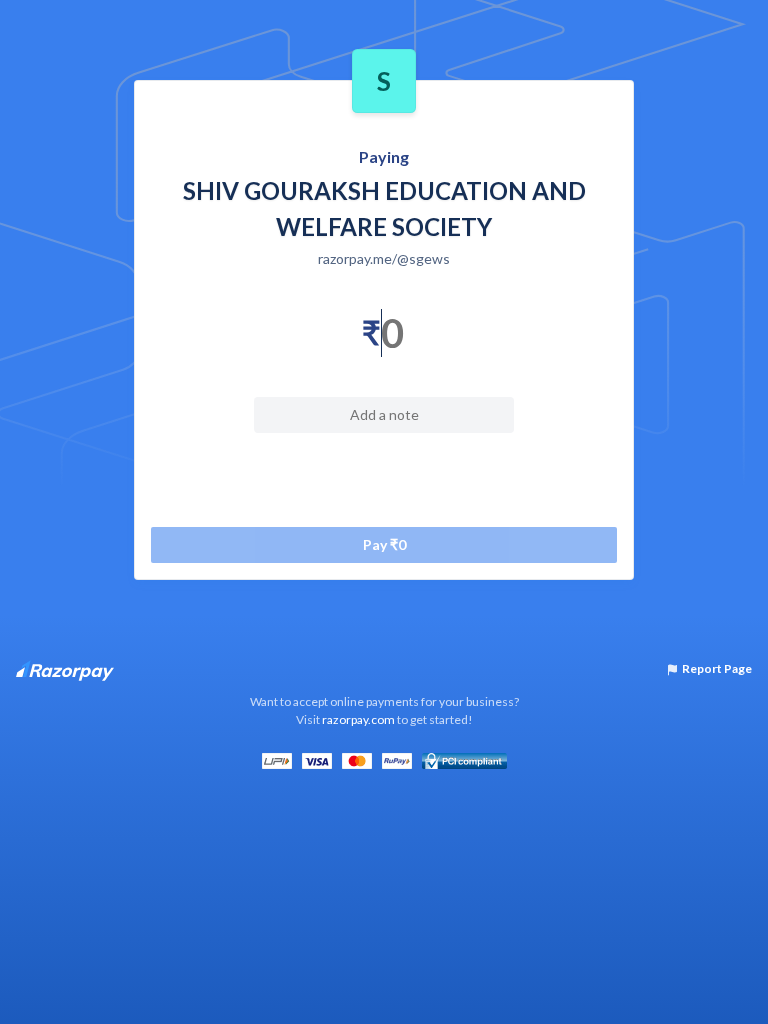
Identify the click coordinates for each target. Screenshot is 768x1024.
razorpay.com (358, 719)
